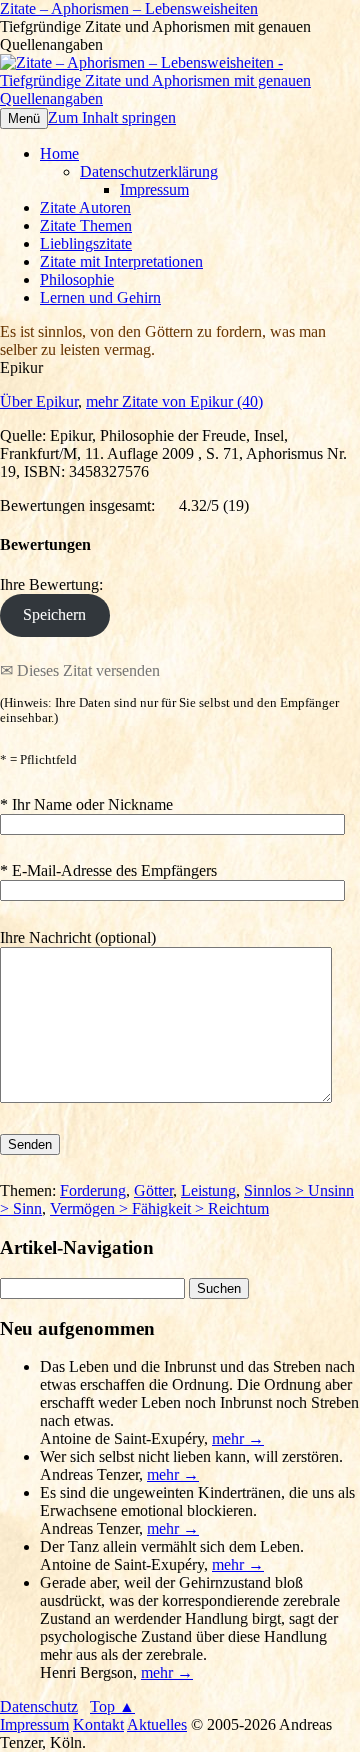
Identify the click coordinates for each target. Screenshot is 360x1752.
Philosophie (77, 279)
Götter (153, 1190)
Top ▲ (112, 1706)
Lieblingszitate (86, 243)
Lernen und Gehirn (100, 297)
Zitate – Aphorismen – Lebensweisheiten (129, 8)
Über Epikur (39, 401)
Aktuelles (157, 1724)
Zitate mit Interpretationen (121, 261)
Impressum (154, 189)
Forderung (93, 1190)
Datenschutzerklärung (149, 171)
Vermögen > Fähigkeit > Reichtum (159, 1208)
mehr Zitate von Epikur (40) (174, 401)
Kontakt (98, 1724)
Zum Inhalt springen (112, 117)
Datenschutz (39, 1706)
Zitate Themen (86, 225)
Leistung (208, 1190)
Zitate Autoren (85, 207)
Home (59, 153)
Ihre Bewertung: (55, 584)
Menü (24, 118)
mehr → (238, 1438)
